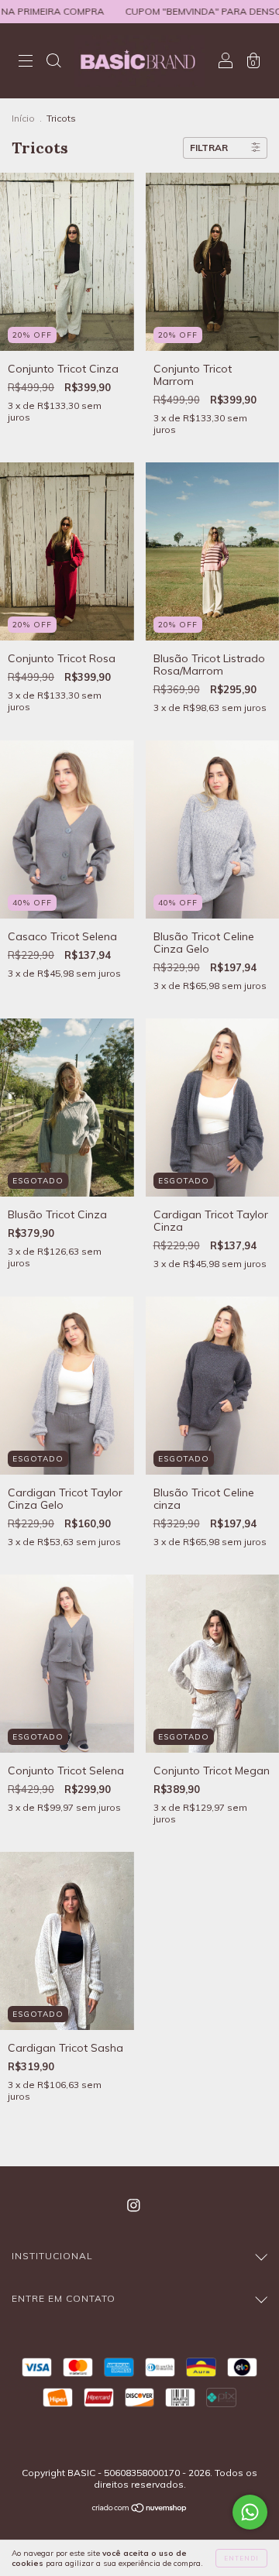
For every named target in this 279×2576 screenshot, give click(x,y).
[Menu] (26, 62)
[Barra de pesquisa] (53, 62)
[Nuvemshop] (140, 2509)
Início (23, 118)
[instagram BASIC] (134, 2206)
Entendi (241, 2558)
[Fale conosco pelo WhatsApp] (250, 2512)
